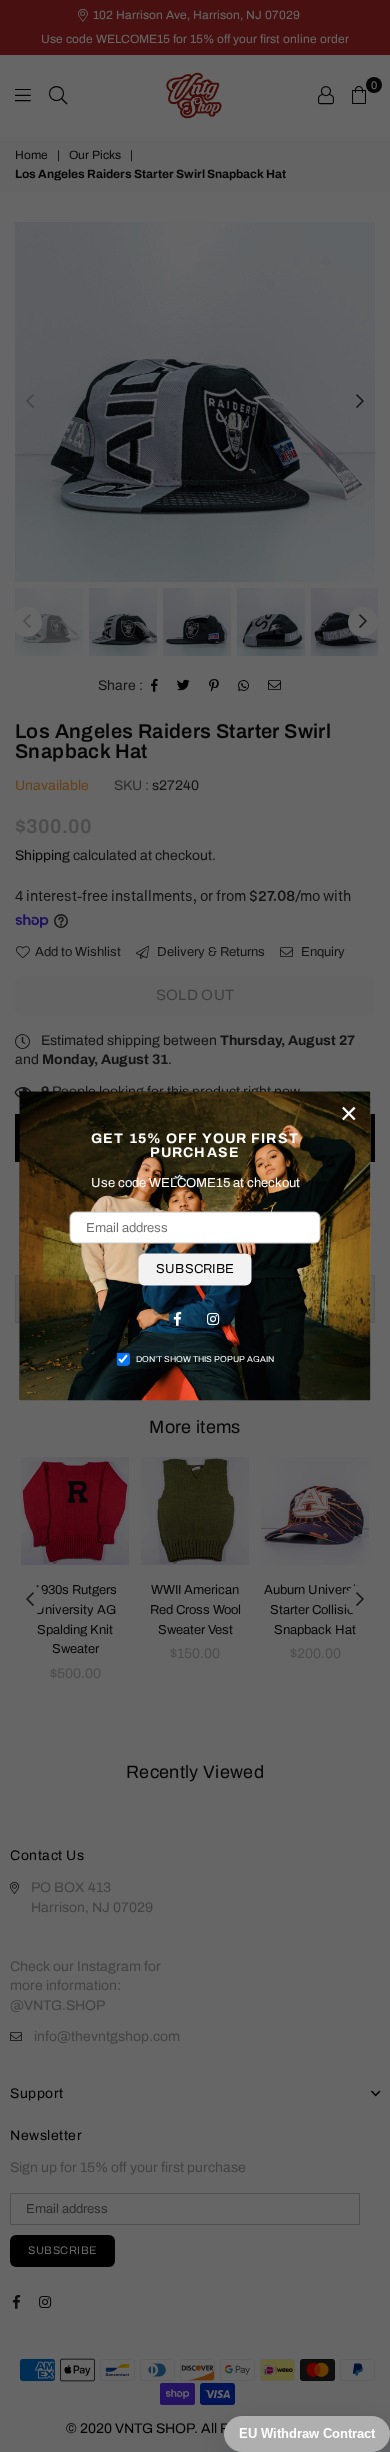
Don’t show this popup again (205, 1358)
